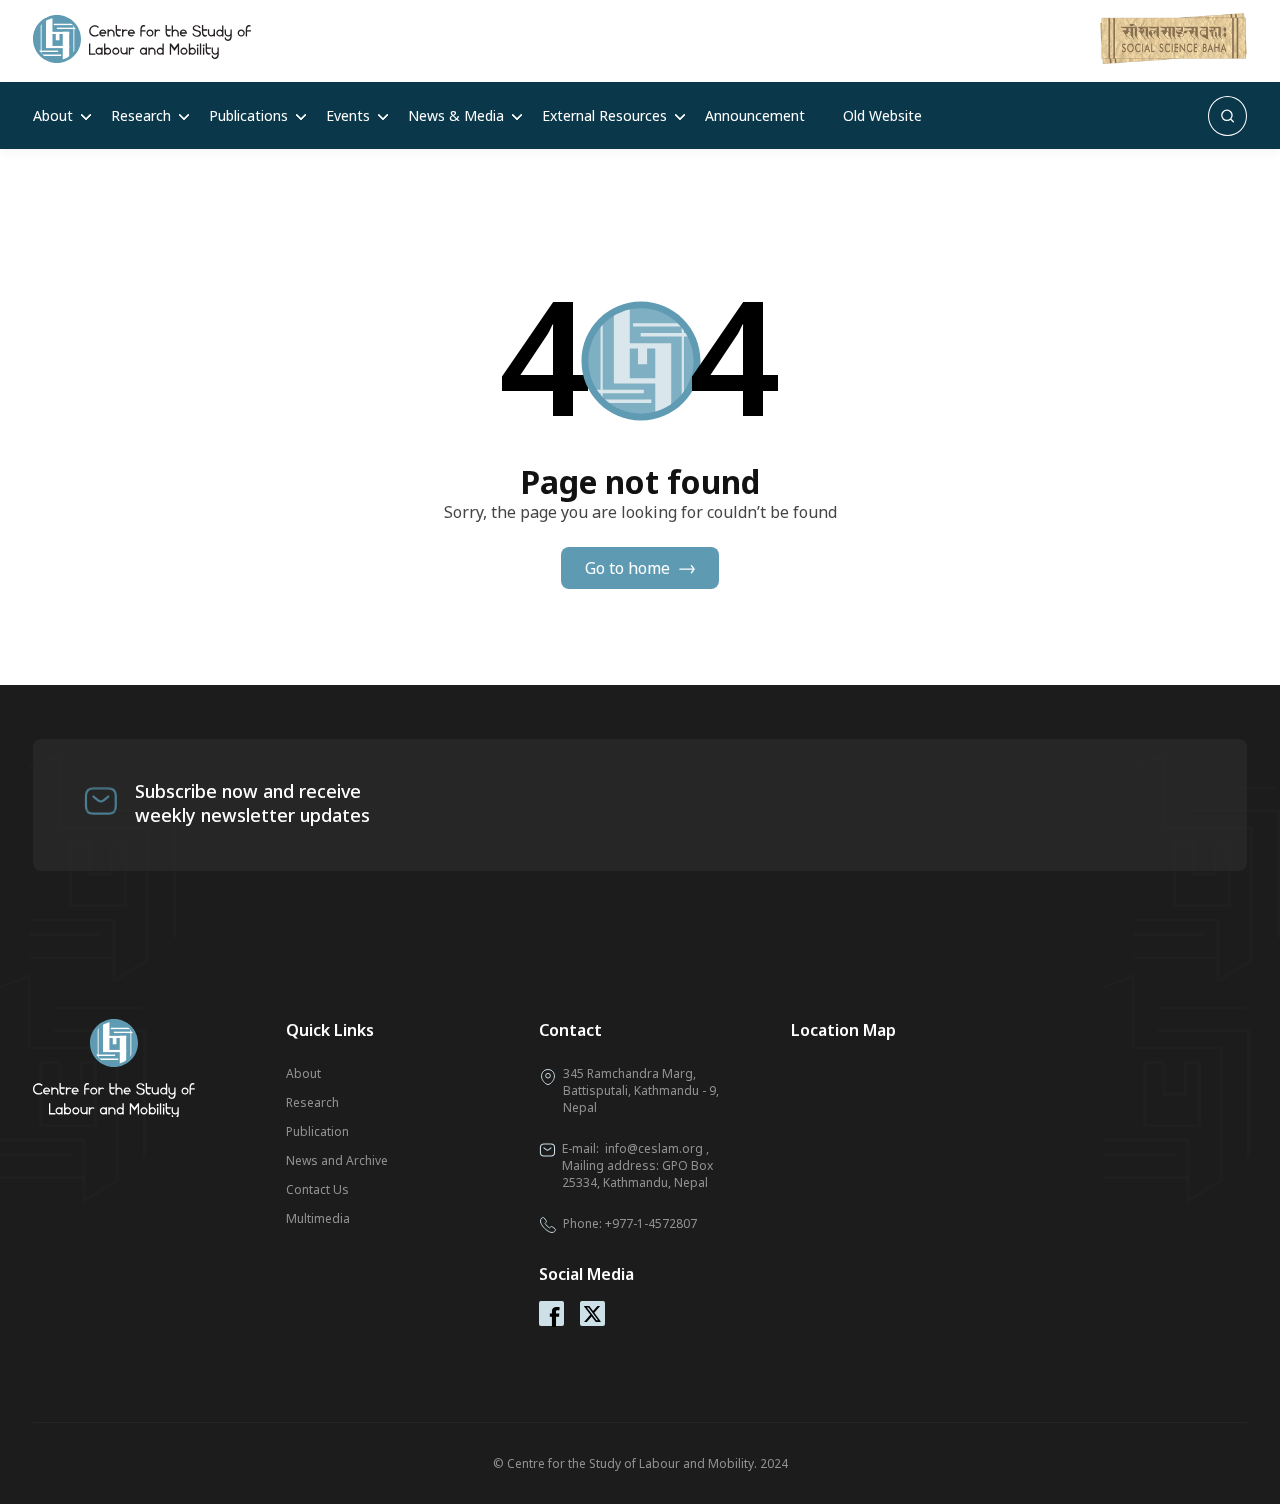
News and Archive (337, 1160)
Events (348, 115)
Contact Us (317, 1189)
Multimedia (318, 1218)
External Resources (604, 115)
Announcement (755, 115)
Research (141, 115)
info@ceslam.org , (657, 1148)
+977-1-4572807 (651, 1223)
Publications (248, 115)
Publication (317, 1131)
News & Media (456, 115)
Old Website (882, 115)
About (53, 115)
